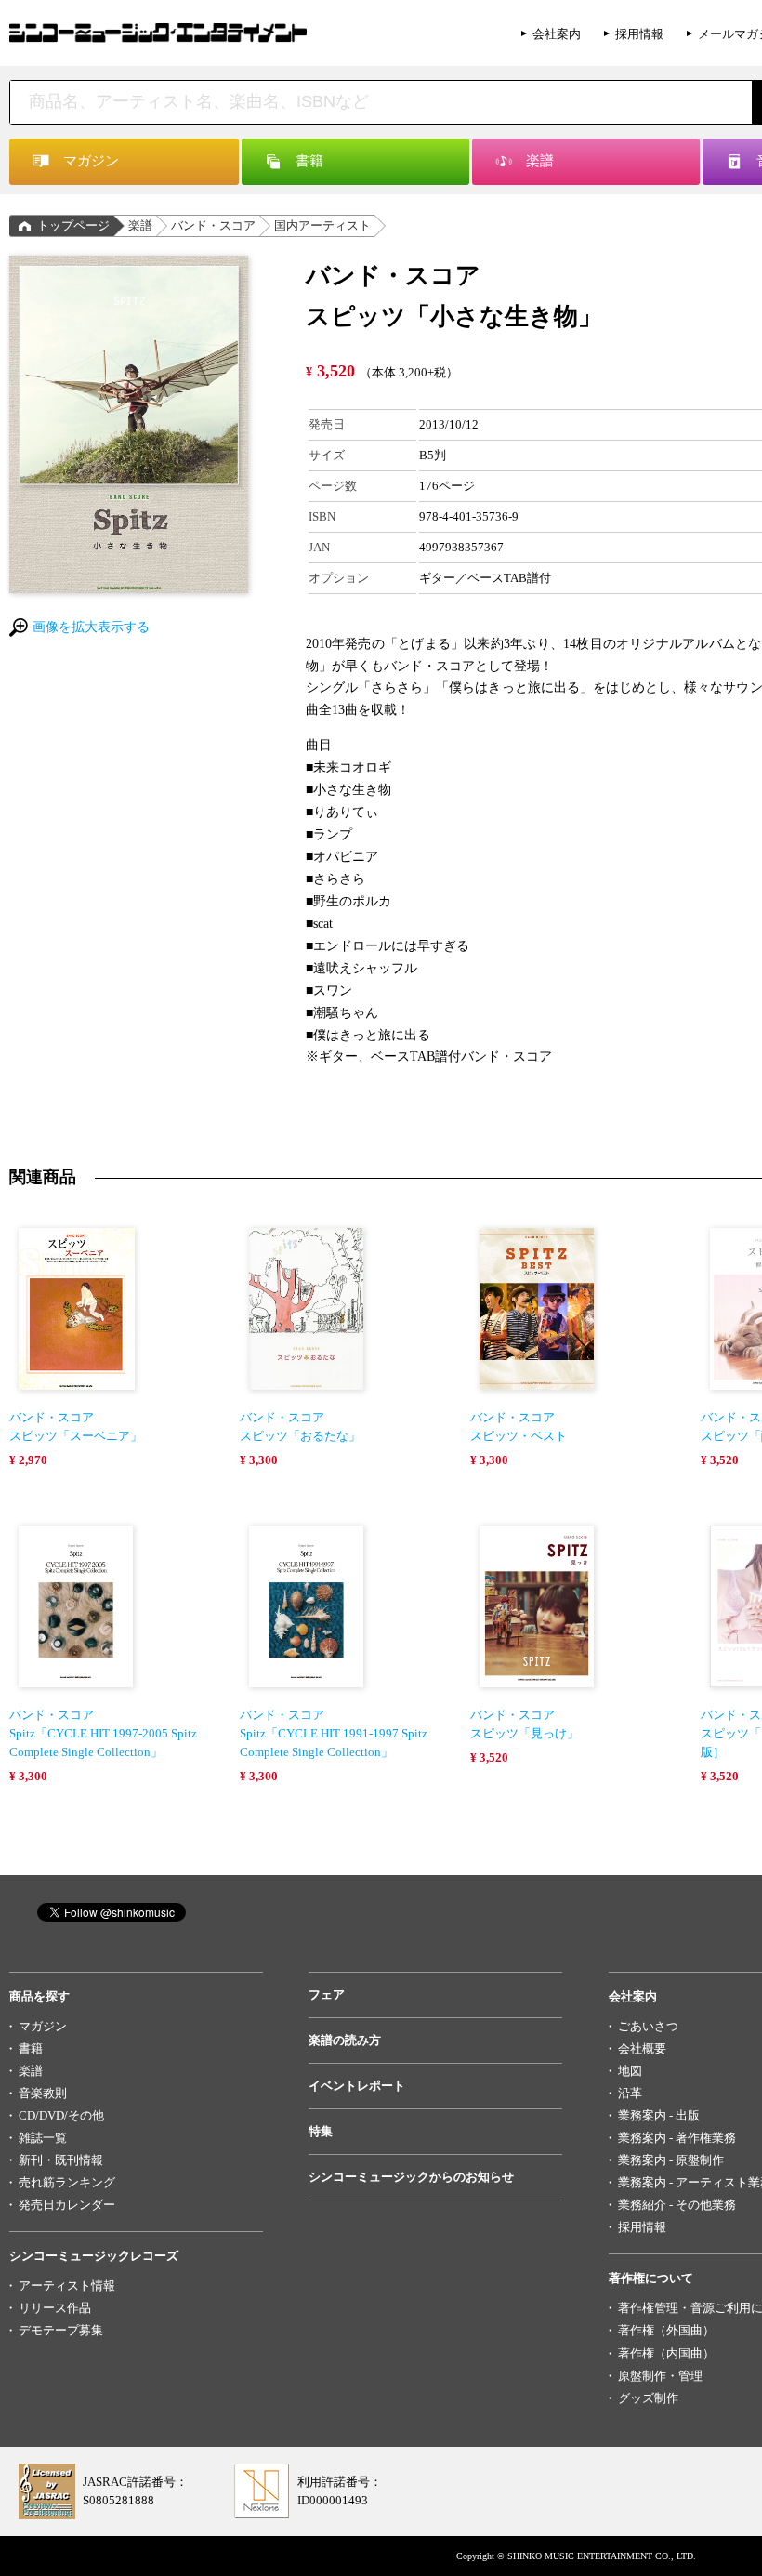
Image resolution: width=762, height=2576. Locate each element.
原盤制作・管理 (660, 2376)
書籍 (31, 2048)
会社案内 (557, 34)
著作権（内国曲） (666, 2353)
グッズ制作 (648, 2398)
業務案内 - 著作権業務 (677, 2138)
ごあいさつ (648, 2026)
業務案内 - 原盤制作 (671, 2160)
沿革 (630, 2093)
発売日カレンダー (67, 2205)
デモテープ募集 (61, 2330)
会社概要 (642, 2048)
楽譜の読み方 (345, 2040)
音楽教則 (43, 2093)
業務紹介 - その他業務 (677, 2205)
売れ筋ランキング (67, 2182)
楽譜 (140, 225)
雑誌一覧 (43, 2138)
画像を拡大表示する (91, 627)
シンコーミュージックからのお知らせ (411, 2177)
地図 (630, 2071)
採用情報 (639, 34)
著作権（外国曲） (666, 2330)
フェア (327, 1995)
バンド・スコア (213, 225)
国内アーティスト (322, 225)
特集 (321, 2131)
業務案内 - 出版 (659, 2115)
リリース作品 (55, 2308)
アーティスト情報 (67, 2285)
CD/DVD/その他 (61, 2115)
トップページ (73, 225)
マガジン (43, 2026)
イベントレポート (357, 2086)
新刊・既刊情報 (61, 2160)
